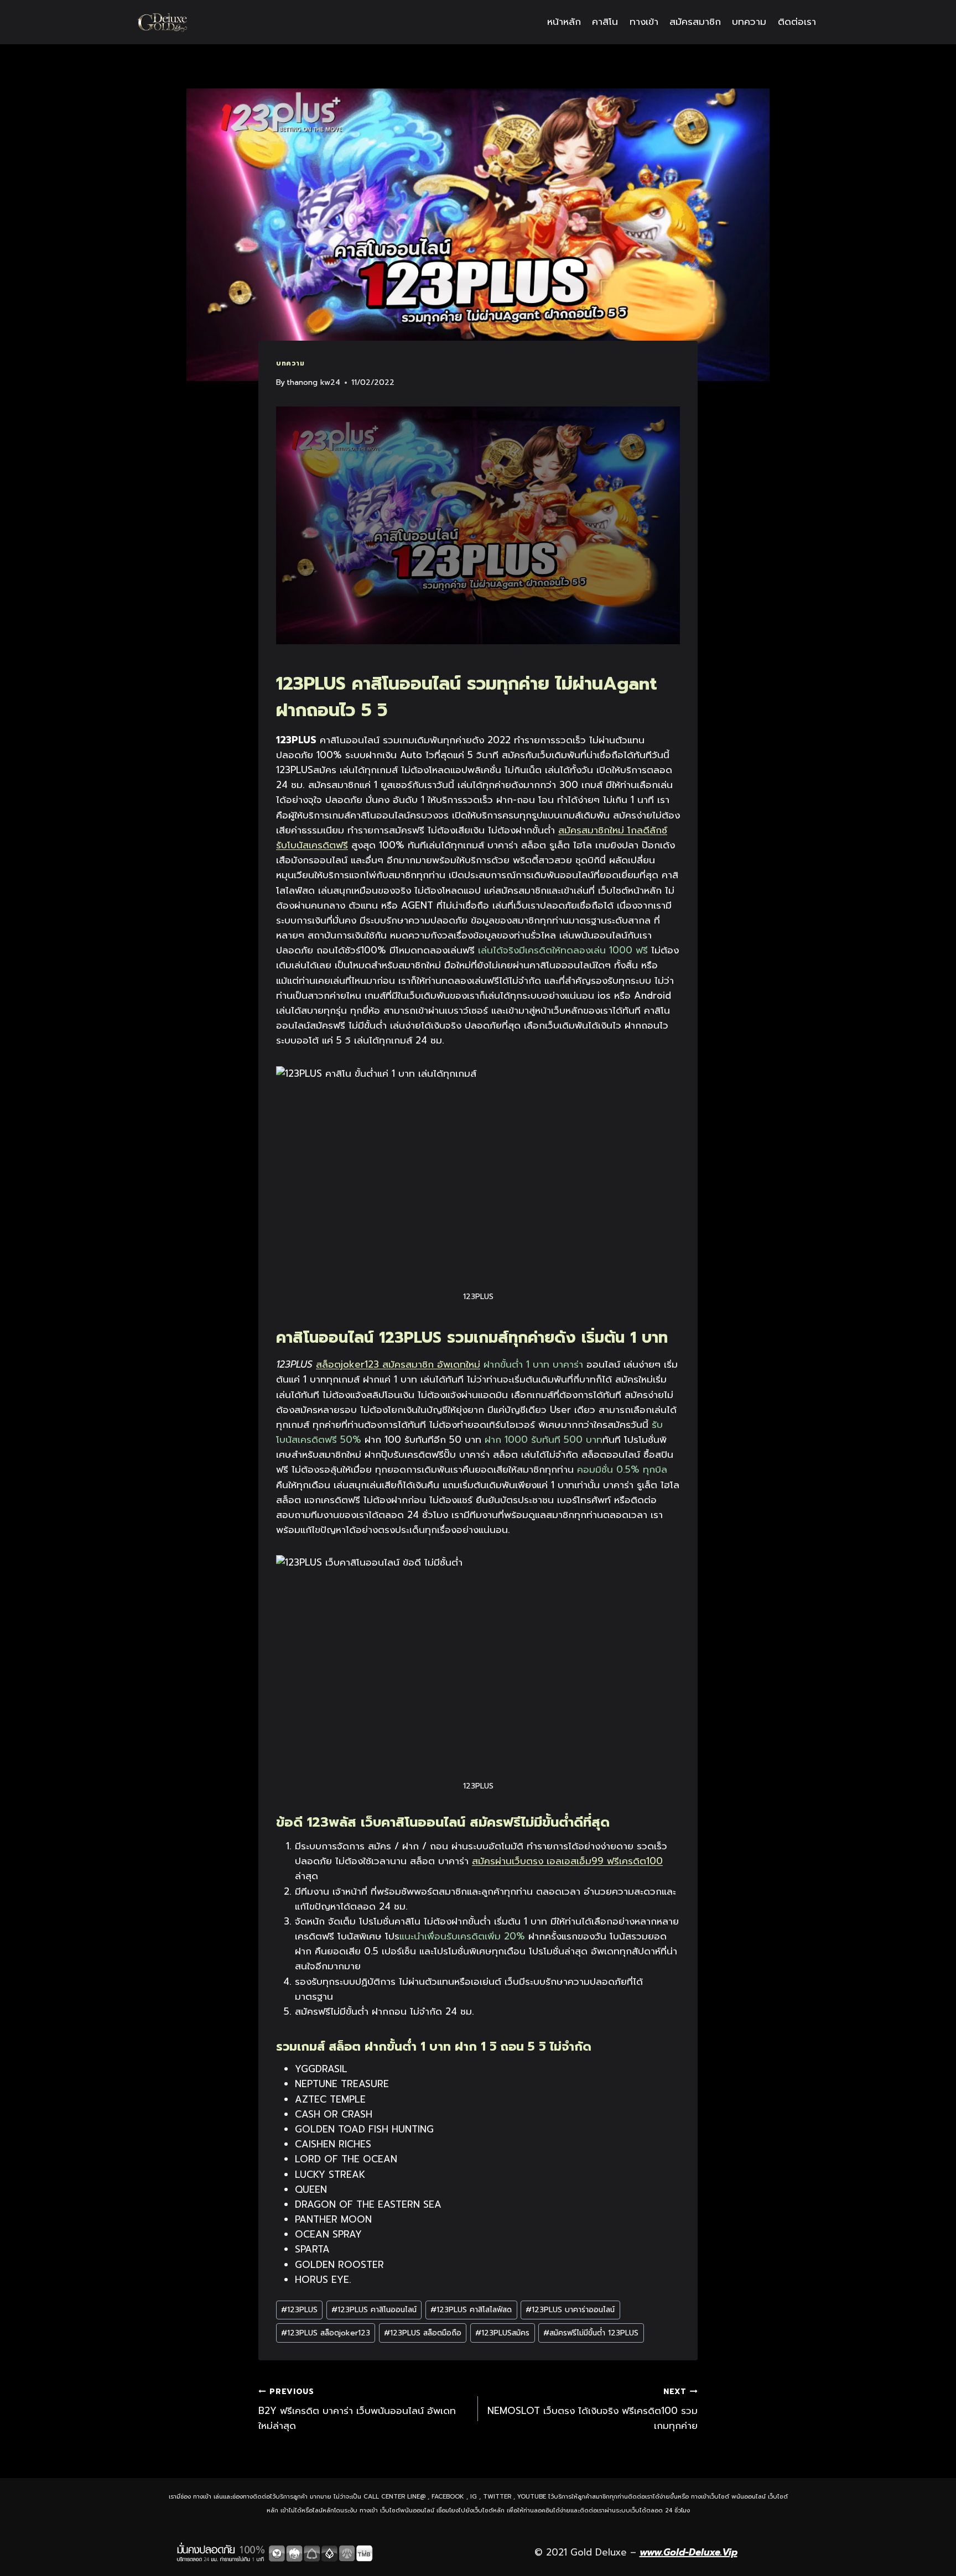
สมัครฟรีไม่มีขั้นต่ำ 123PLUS (591, 2333)
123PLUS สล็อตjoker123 (326, 2333)
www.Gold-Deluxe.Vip (689, 2552)
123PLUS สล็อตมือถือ (423, 2333)
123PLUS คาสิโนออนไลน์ (374, 2310)
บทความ (749, 22)
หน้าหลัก (564, 22)
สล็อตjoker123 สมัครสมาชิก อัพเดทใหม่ (398, 1364)
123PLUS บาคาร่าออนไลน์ (570, 2310)
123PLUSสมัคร (502, 2333)
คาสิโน (605, 22)
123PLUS (299, 2310)
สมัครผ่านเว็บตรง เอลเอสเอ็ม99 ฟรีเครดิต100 (567, 1861)
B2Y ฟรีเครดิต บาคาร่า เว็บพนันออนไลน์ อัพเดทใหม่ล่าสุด (357, 2409)
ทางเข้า (644, 22)
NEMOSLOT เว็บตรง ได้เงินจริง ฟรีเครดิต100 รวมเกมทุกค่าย (593, 2409)
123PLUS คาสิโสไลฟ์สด (471, 2310)
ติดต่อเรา (797, 22)
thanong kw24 (313, 382)
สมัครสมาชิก (695, 22)
